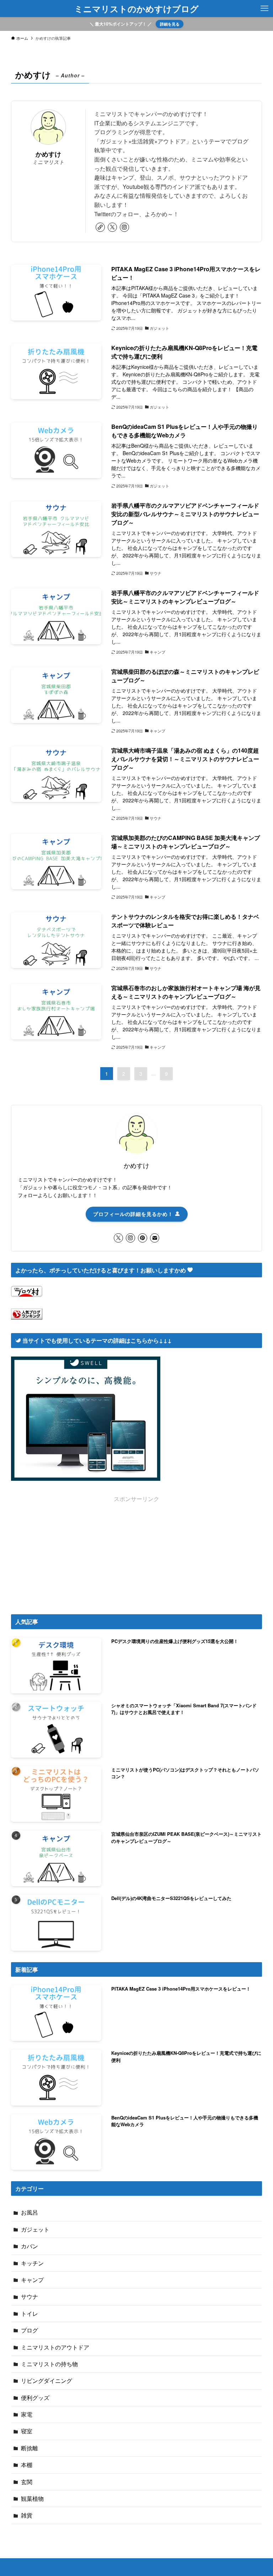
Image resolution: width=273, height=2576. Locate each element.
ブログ (30, 2330)
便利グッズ (35, 2398)
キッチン (32, 2263)
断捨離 (30, 2448)
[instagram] (124, 227)
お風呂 (30, 2212)
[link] (100, 227)
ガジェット (35, 2229)
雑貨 (27, 2515)
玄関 (27, 2482)
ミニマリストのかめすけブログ (136, 9)
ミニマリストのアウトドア (55, 2347)
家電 (27, 2414)
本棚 (27, 2465)
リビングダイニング (47, 2381)
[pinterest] (143, 1238)
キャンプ (32, 2280)
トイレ (30, 2313)
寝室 (27, 2431)
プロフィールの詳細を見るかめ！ (134, 1214)
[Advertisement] (137, 1553)
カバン (30, 2246)
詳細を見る (170, 24)
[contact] (155, 1238)
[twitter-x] (112, 227)
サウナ (30, 2296)
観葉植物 (32, 2498)
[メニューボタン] (264, 9)
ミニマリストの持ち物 (49, 2364)
